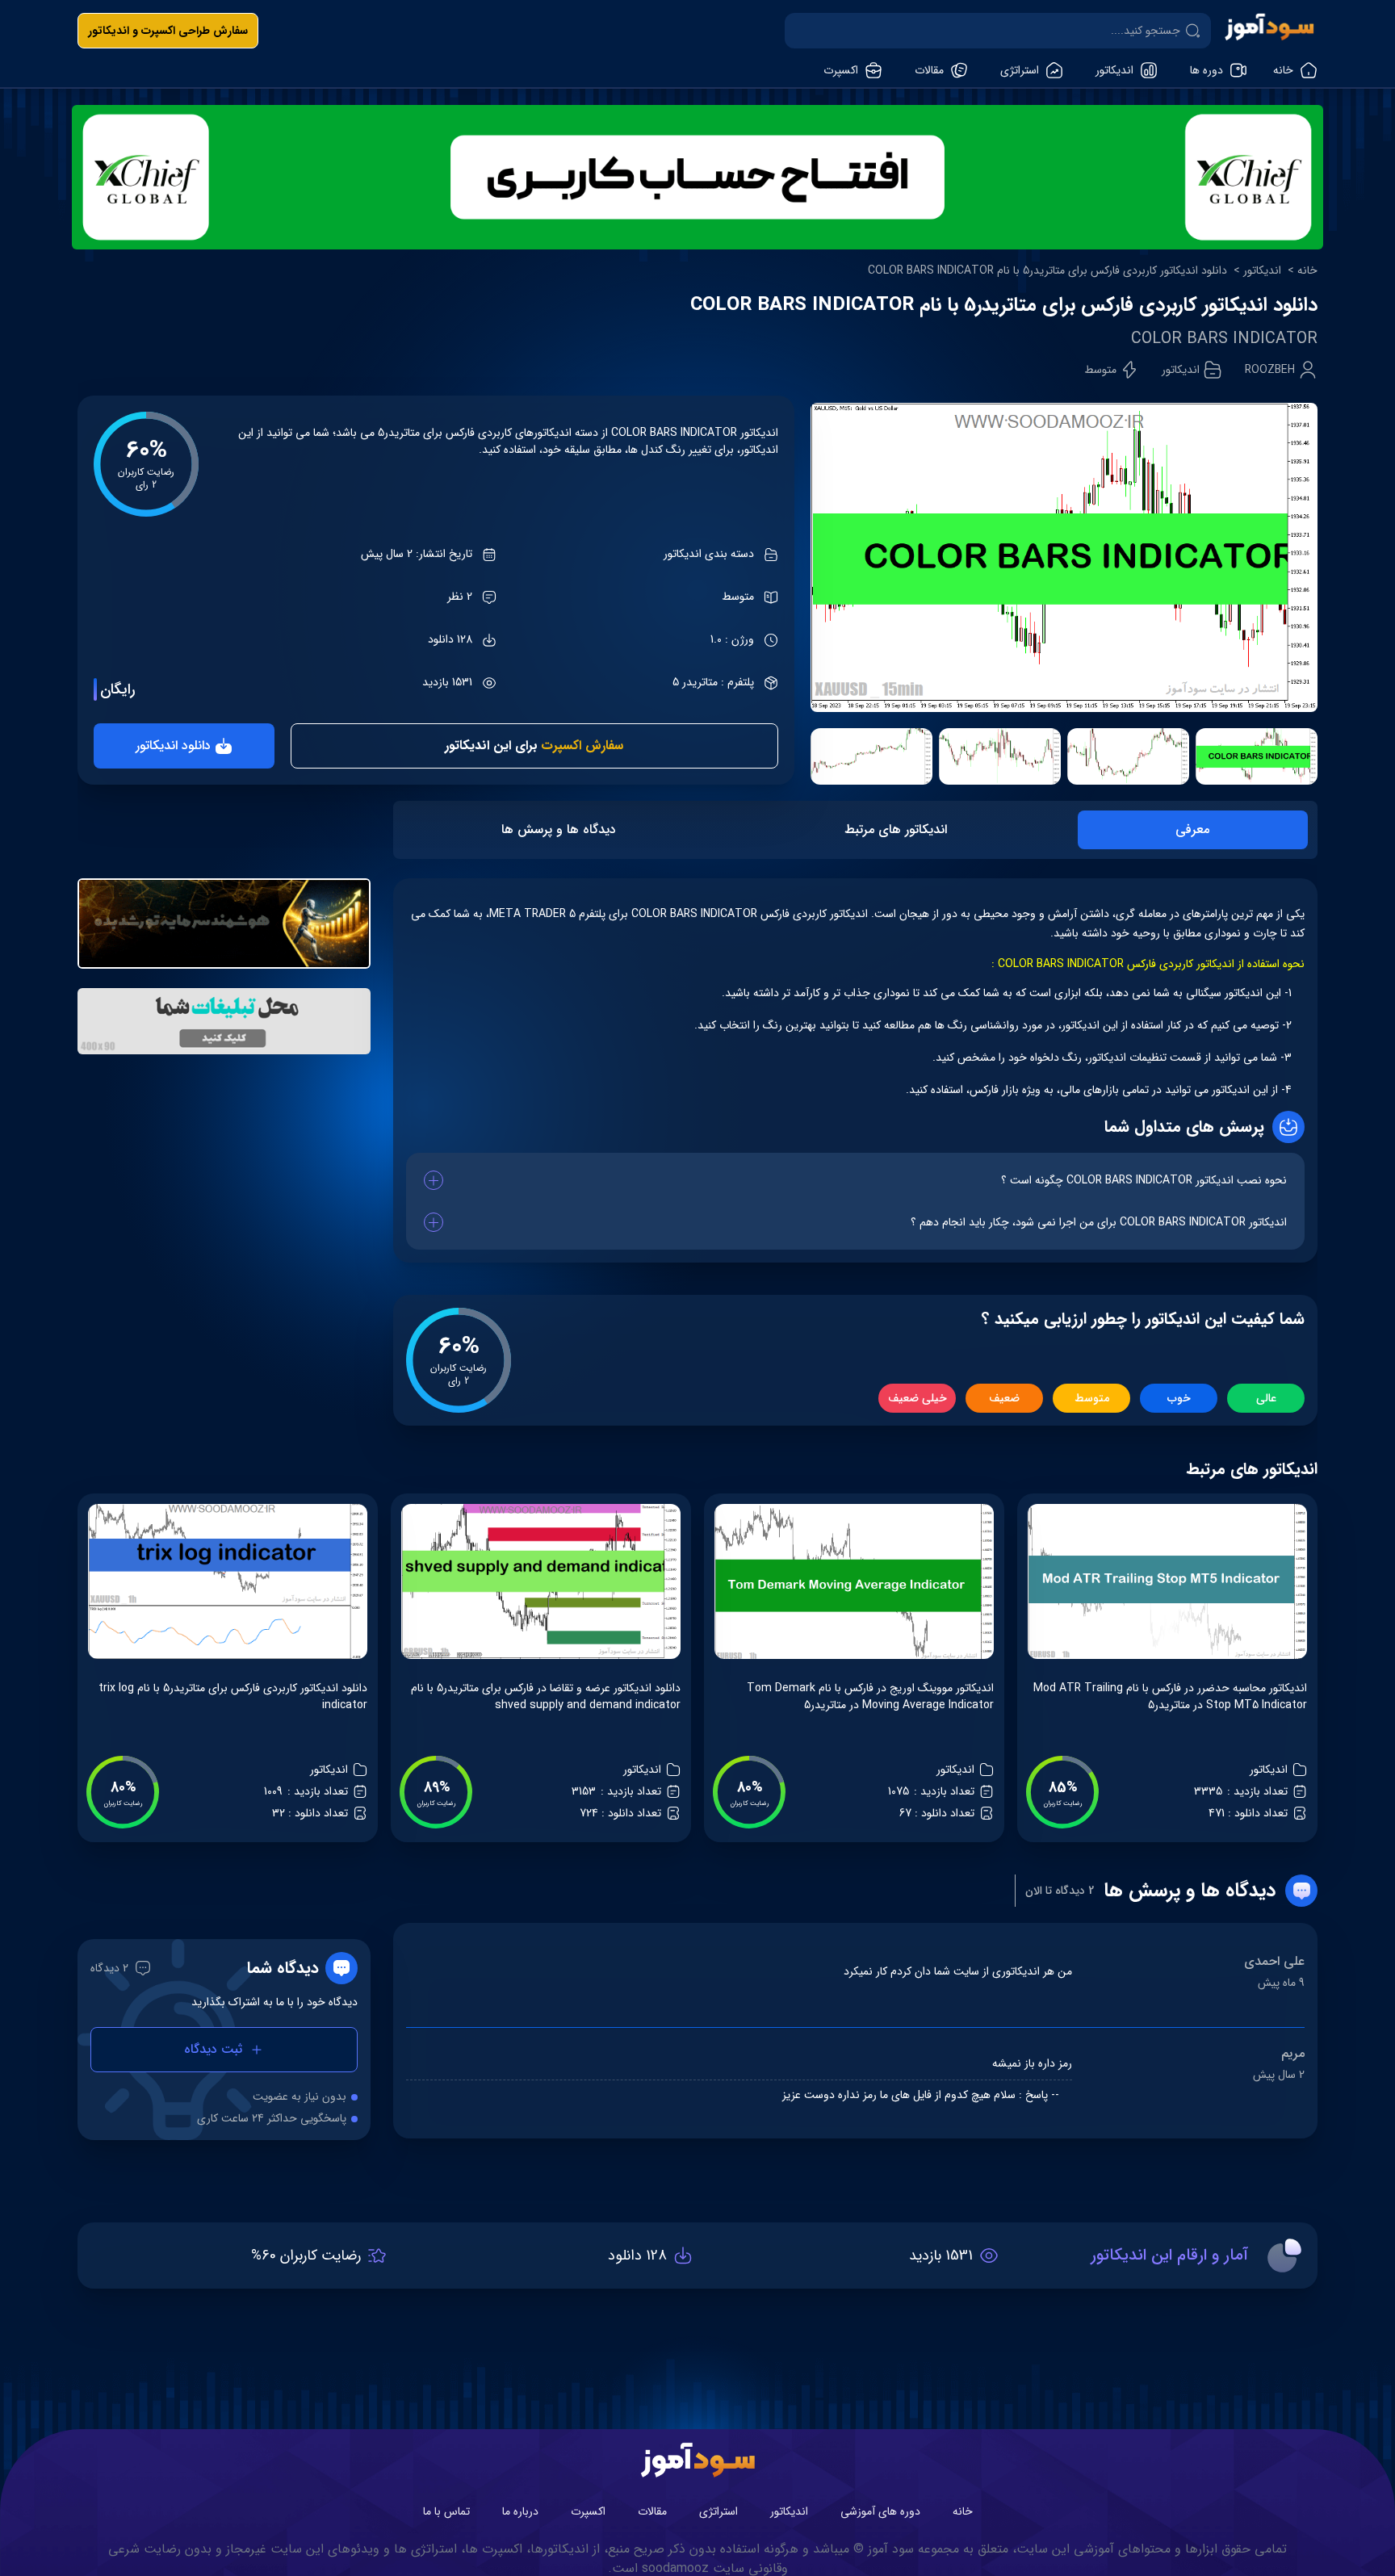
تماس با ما (446, 2511)
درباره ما (520, 2511)
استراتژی (718, 2511)
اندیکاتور (1262, 271)
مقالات (652, 2511)
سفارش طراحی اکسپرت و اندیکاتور (168, 31)
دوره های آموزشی (880, 2511)
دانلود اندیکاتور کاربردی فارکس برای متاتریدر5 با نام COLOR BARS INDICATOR (1047, 271)
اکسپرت (588, 2511)
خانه (1307, 271)
